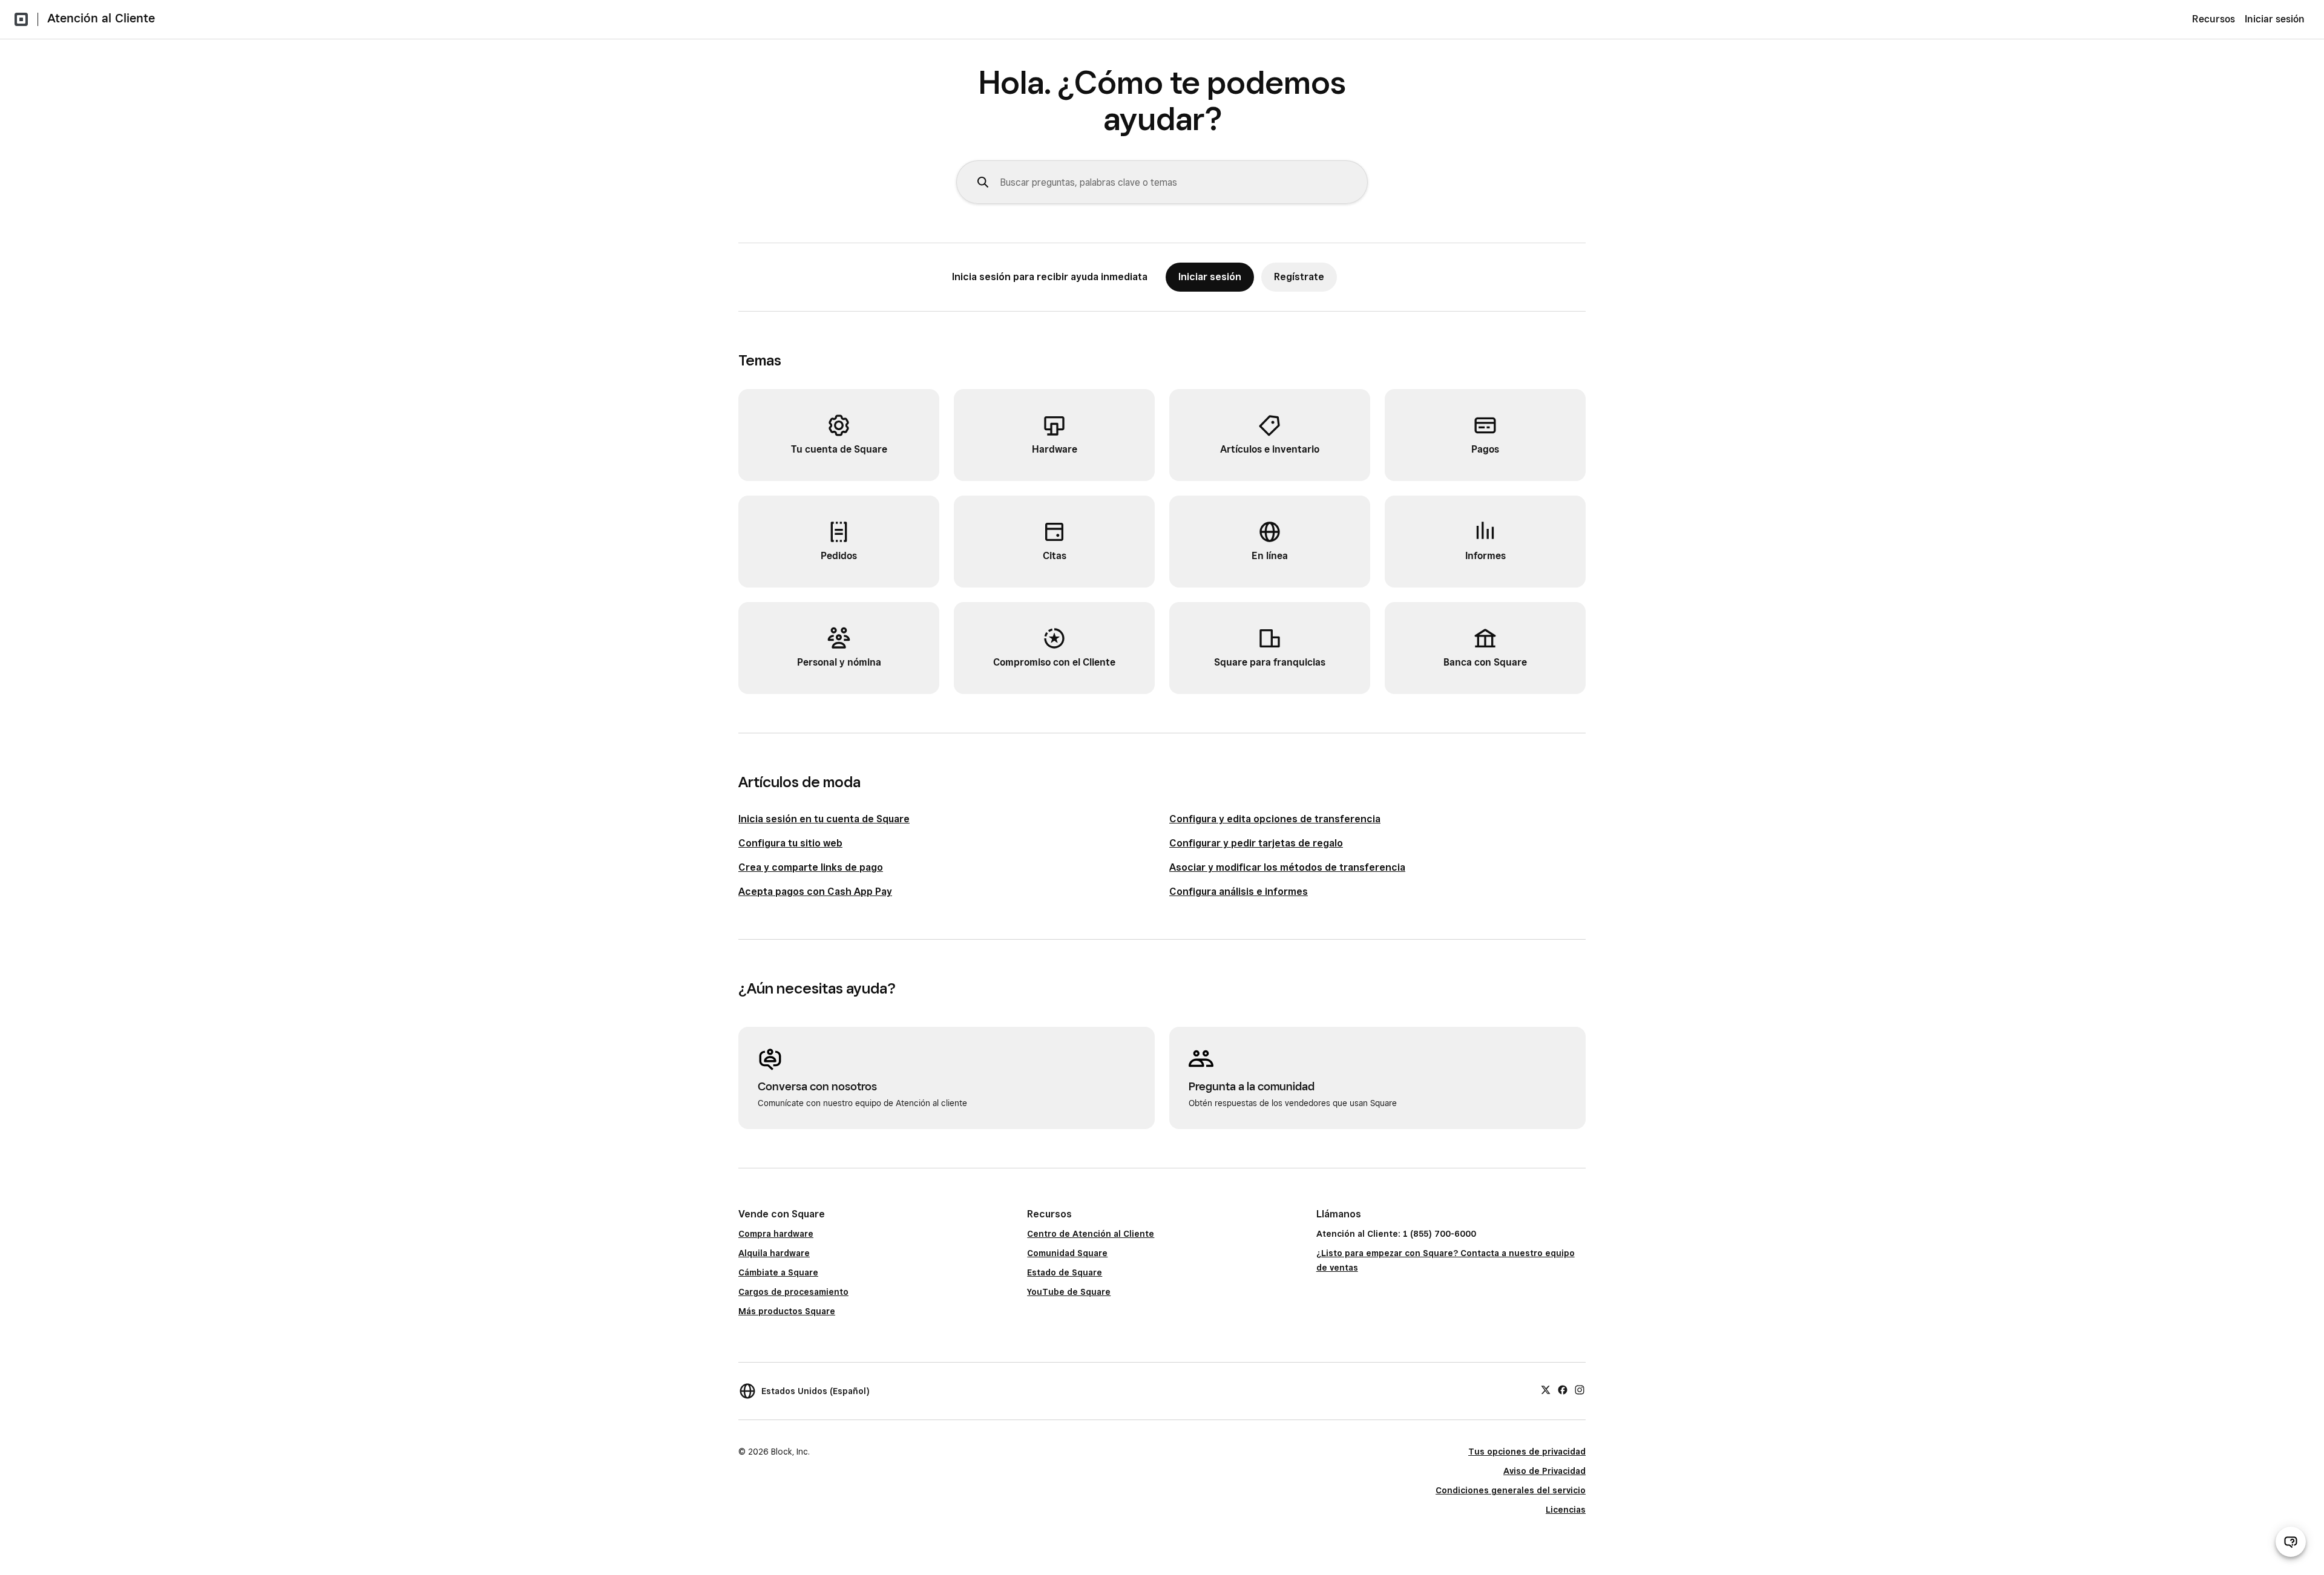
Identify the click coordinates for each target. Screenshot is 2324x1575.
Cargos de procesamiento (793, 1292)
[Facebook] (1563, 1389)
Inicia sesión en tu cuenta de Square (824, 819)
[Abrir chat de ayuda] (2291, 1542)
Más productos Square (787, 1311)
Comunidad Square (1067, 1253)
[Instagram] (1580, 1389)
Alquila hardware (774, 1253)
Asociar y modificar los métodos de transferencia (1287, 867)
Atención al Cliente (101, 18)
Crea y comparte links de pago (811, 867)
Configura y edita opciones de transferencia (1275, 819)
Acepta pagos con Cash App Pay (815, 892)
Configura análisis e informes (1239, 892)
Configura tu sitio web (790, 843)
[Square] (21, 19)
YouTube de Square (1069, 1292)
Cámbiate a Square (778, 1272)
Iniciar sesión (2275, 19)
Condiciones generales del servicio (1511, 1490)
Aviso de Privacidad (1544, 1471)
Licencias (1566, 1510)
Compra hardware (776, 1234)
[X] (1546, 1389)
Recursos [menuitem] (2214, 19)
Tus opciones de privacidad (1527, 1452)
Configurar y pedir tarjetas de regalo (1256, 843)
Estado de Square (1065, 1272)
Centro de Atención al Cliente (1091, 1234)
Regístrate (1299, 277)
